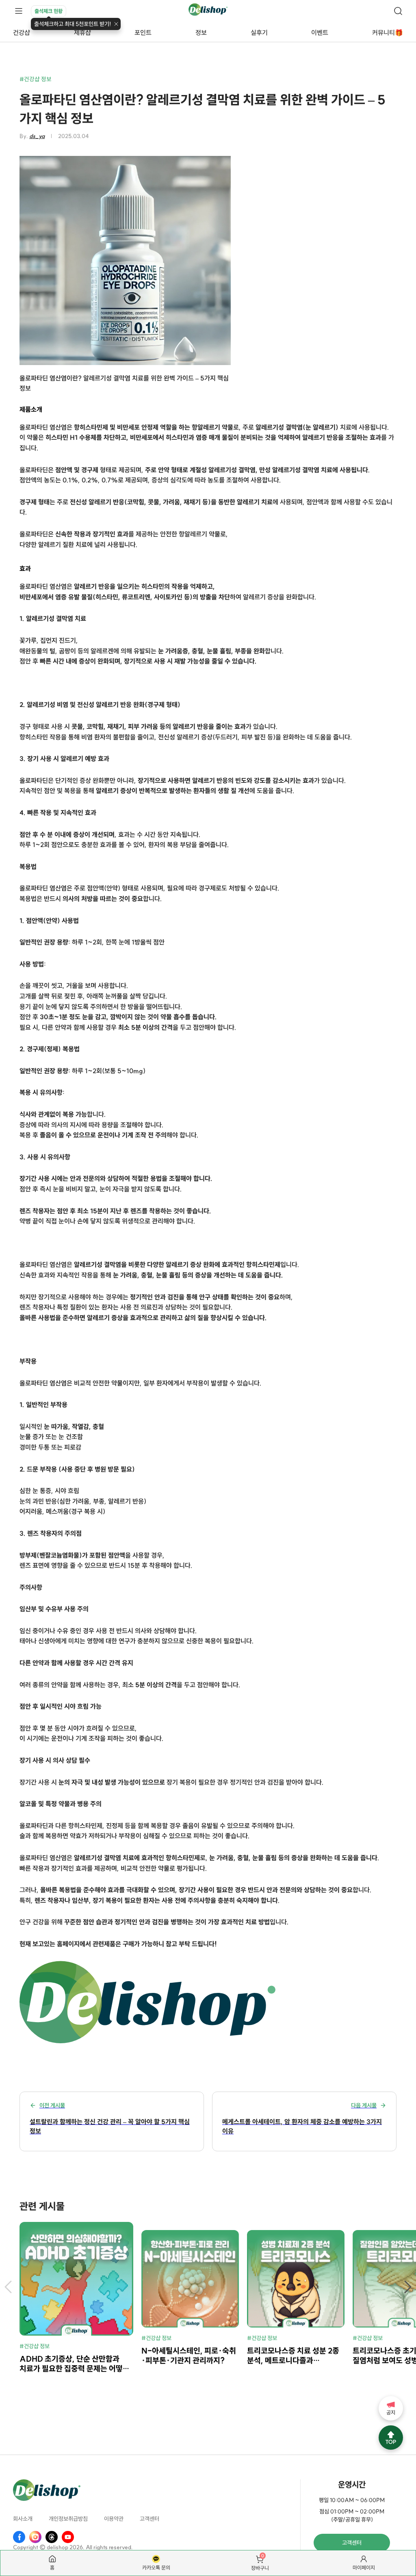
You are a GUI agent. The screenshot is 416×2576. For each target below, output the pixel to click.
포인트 (143, 32)
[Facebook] (19, 2537)
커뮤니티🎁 (388, 32)
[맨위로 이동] (391, 2438)
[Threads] (52, 2537)
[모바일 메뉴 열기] (19, 11)
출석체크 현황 (49, 11)
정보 (201, 32)
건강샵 (22, 32)
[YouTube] (68, 2537)
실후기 (259, 32)
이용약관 (114, 2519)
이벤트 (320, 32)
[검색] (398, 11)
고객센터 (149, 2519)
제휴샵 (82, 32)
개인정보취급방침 (68, 2519)
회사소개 (23, 2519)
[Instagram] (35, 2537)
